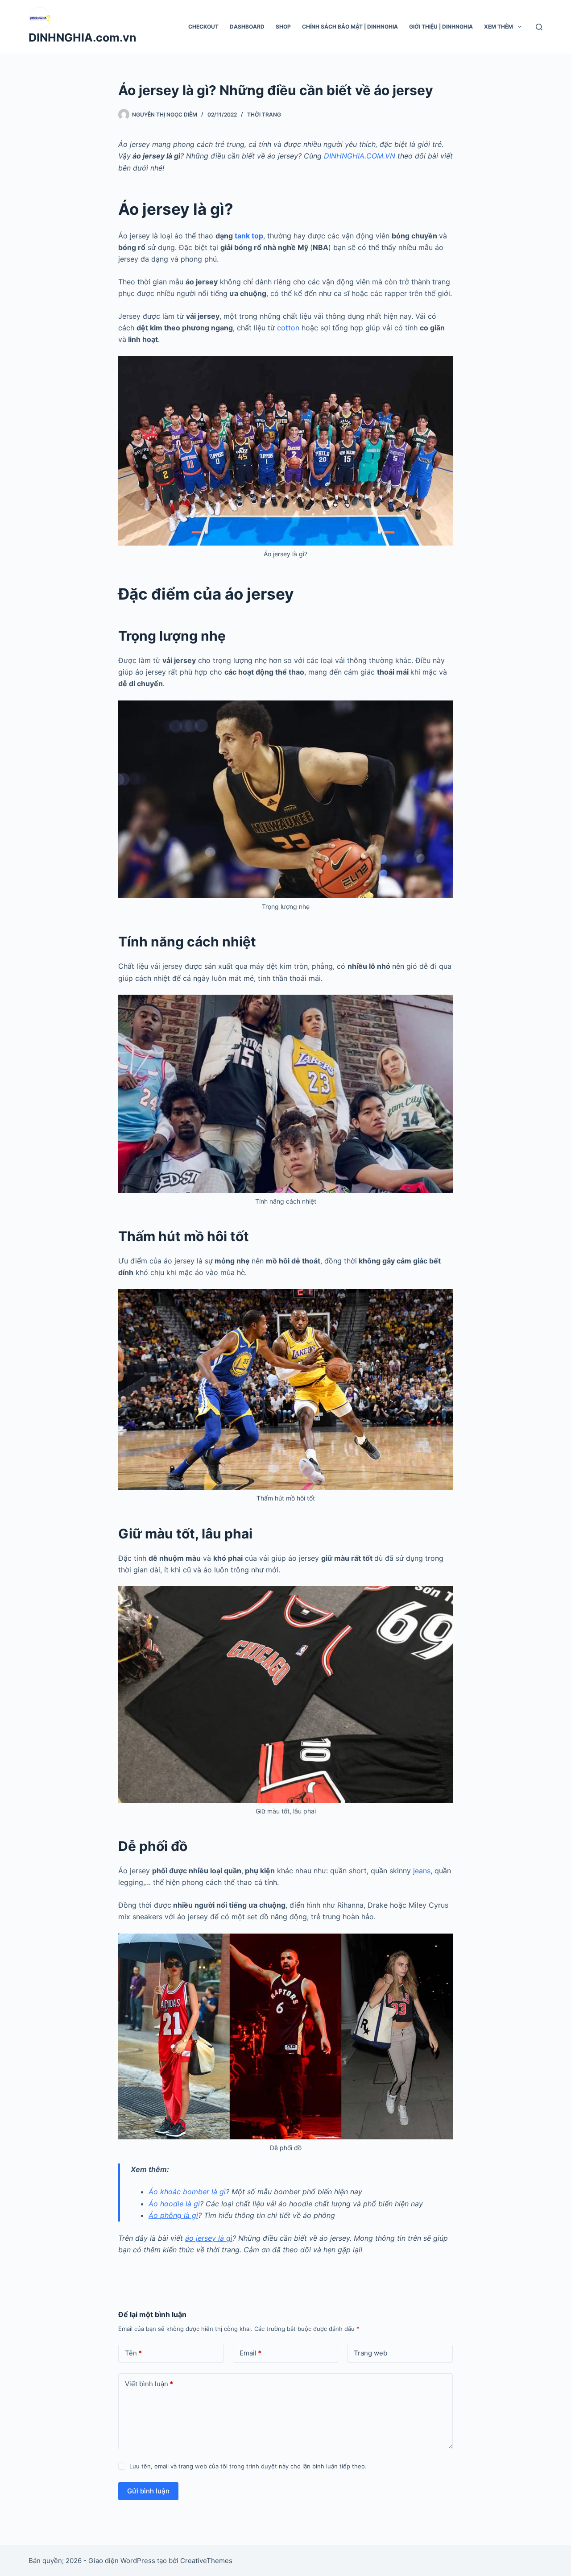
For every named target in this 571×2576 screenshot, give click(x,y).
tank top (249, 236)
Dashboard (247, 27)
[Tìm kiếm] (539, 27)
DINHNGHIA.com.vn (83, 38)
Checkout (203, 27)
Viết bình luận (149, 2384)
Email (250, 2353)
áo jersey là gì (209, 2238)
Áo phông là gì (173, 2215)
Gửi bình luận (148, 2491)
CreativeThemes (206, 2561)
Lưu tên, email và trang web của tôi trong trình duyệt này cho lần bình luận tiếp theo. (248, 2466)
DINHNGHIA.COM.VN (360, 156)
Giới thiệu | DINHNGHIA (441, 27)
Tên (133, 2353)
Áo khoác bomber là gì (187, 2192)
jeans (422, 1871)
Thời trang (264, 115)
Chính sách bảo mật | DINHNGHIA (350, 27)
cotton (288, 328)
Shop (283, 27)
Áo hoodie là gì (174, 2204)
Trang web (370, 2353)
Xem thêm (499, 27)
